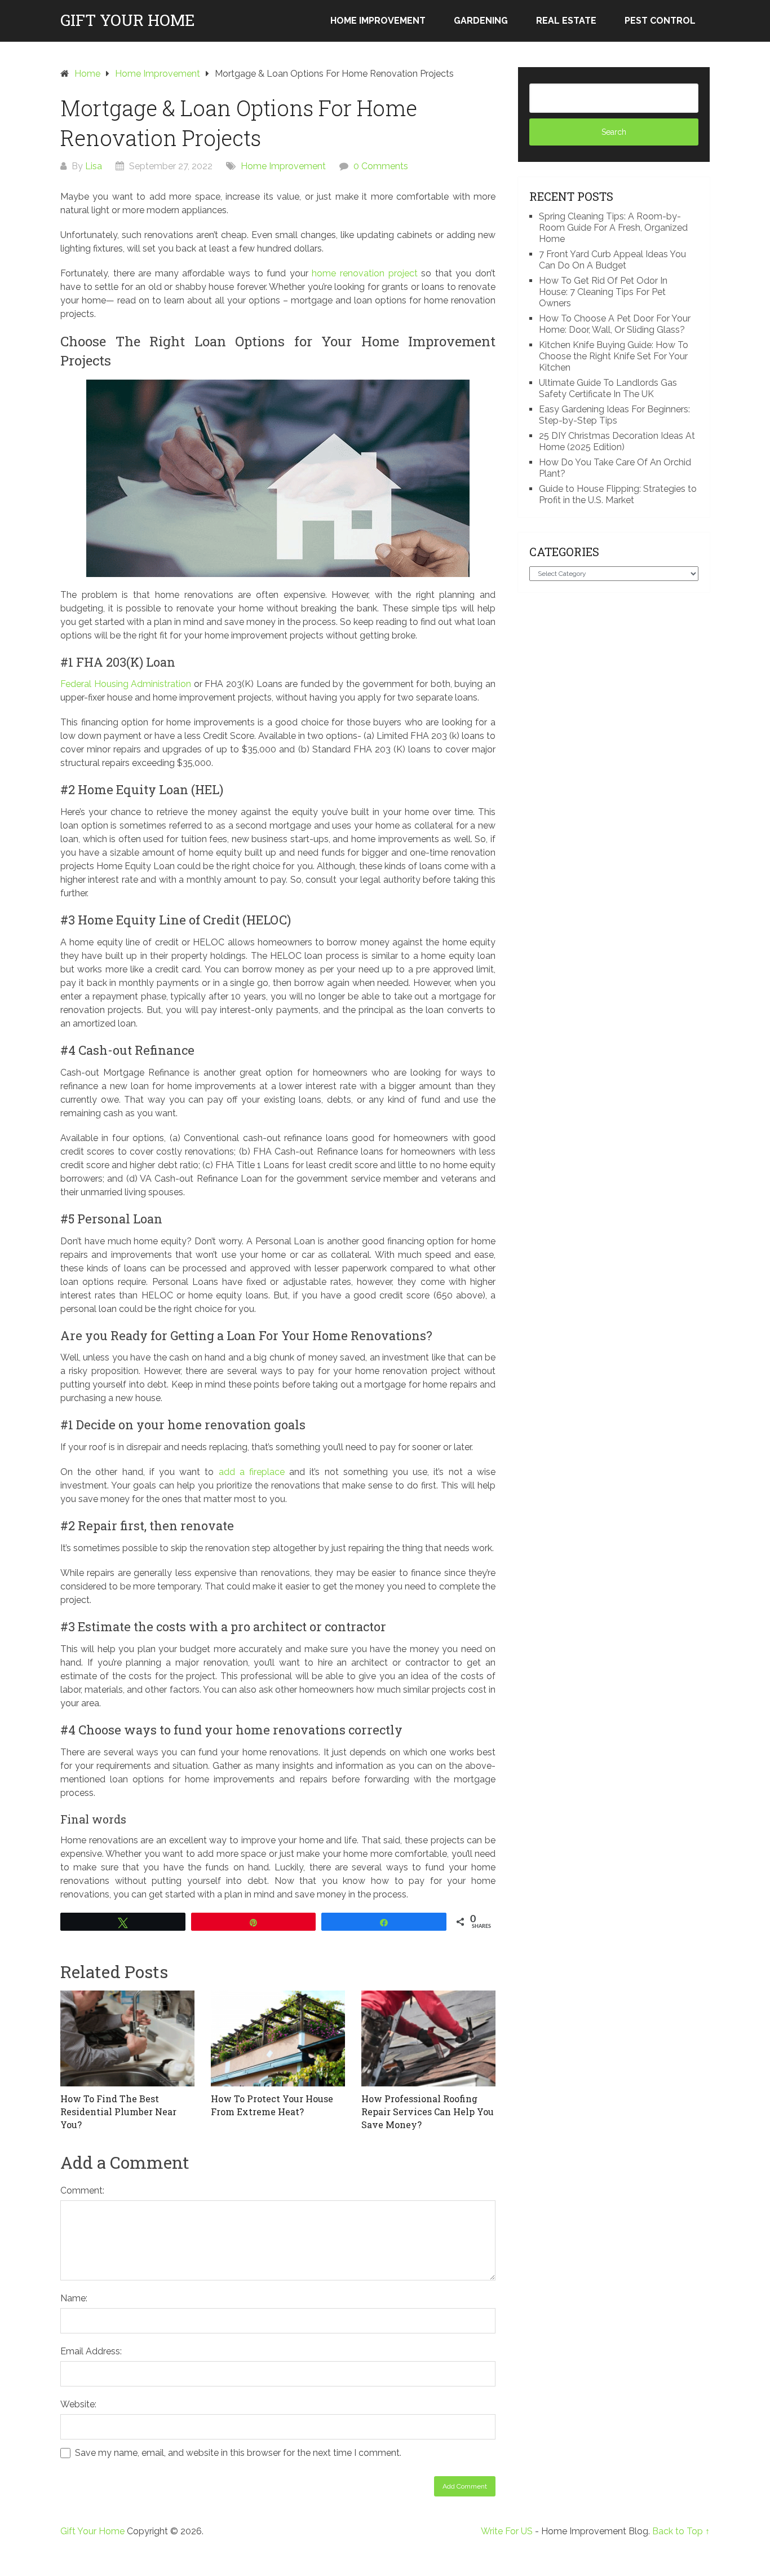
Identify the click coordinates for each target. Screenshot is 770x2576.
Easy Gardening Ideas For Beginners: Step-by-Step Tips (614, 415)
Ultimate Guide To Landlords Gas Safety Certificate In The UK (608, 388)
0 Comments (381, 166)
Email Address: (91, 2351)
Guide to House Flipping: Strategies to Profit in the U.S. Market (618, 494)
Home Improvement (378, 21)
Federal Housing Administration (126, 684)
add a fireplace (252, 1472)
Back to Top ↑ (681, 2531)
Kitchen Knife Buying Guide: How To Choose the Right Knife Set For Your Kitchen (614, 356)
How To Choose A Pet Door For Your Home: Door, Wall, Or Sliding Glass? (615, 324)
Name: (74, 2298)
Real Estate (566, 21)
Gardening (481, 21)
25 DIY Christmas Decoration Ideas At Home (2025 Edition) (617, 441)
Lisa (94, 166)
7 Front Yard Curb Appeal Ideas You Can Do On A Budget (612, 260)
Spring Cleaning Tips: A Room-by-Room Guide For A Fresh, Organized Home (613, 228)
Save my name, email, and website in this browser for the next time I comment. (238, 2453)
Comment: (82, 2190)
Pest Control (660, 21)
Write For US (507, 2531)
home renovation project (364, 273)
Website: (78, 2404)
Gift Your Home (128, 20)
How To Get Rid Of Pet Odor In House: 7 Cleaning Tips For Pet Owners (603, 292)
